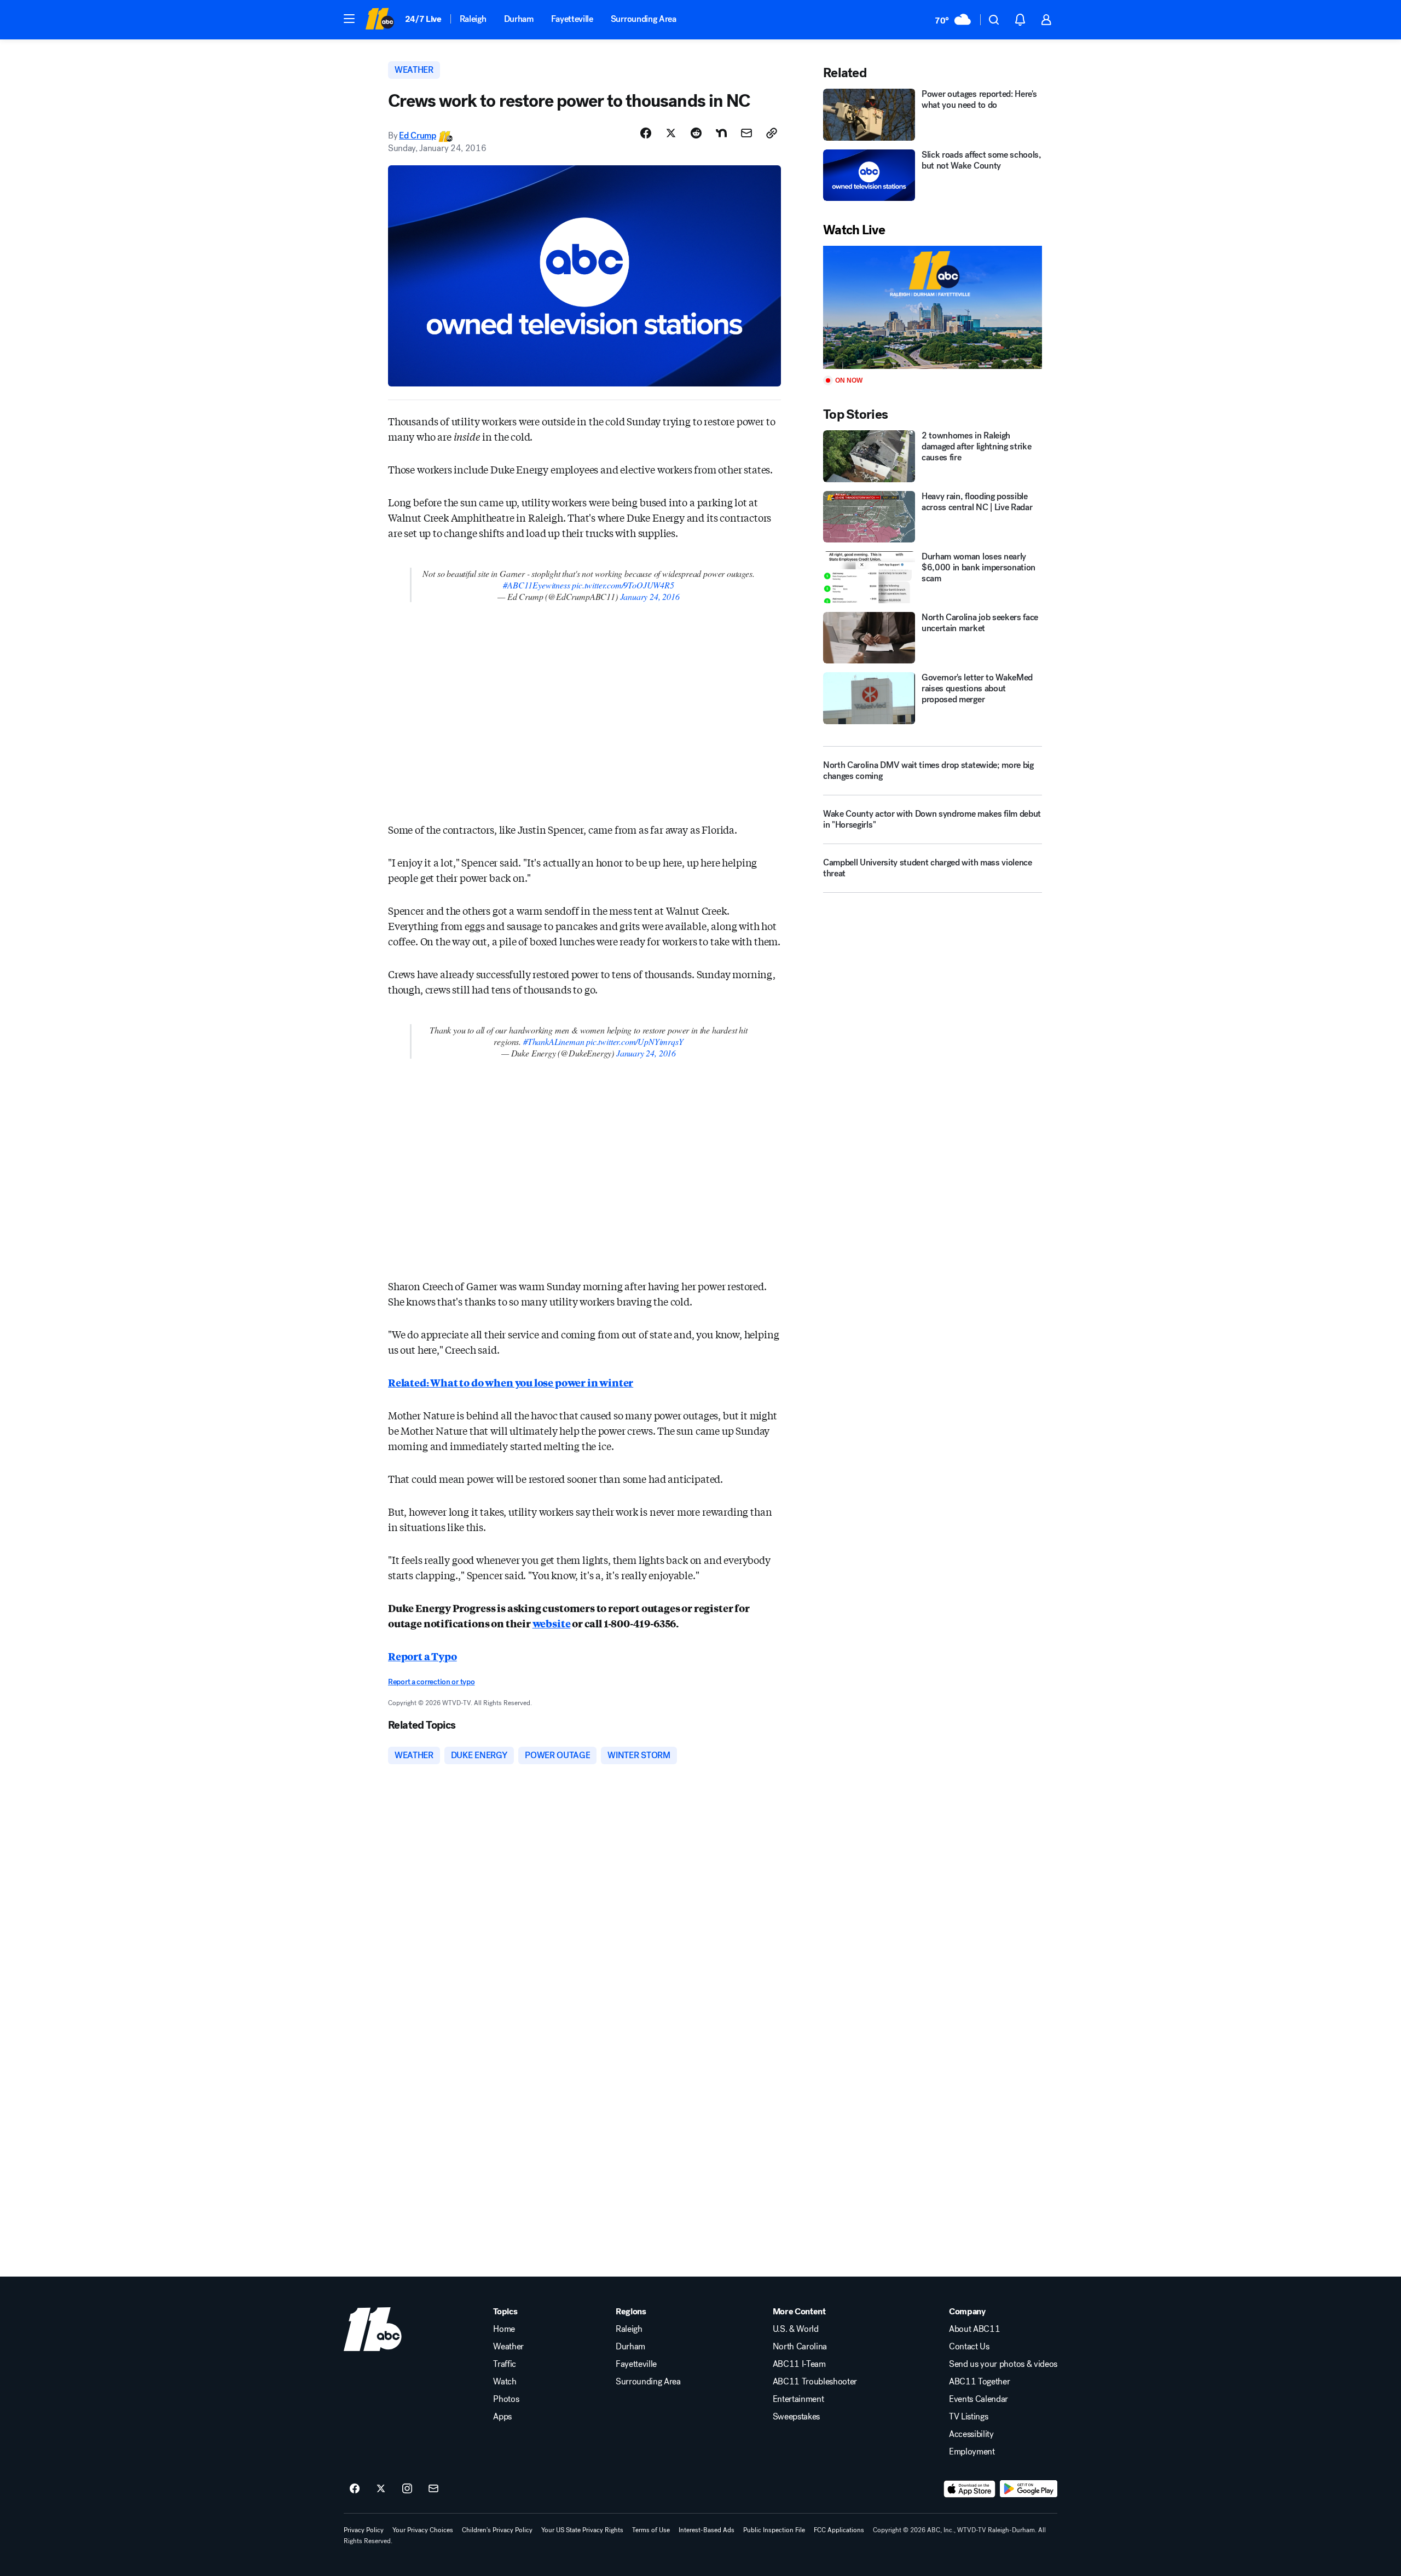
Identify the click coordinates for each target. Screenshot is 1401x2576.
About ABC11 (974, 2329)
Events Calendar (979, 2399)
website (552, 1623)
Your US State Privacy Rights (582, 2530)
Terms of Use (651, 2530)
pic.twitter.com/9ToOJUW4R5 (623, 585)
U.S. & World (796, 2329)
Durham (519, 19)
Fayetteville (572, 19)
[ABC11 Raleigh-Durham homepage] (380, 20)
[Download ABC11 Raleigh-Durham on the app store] (970, 2489)
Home (504, 2329)
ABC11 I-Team (799, 2364)
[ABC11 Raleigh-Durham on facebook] (355, 2489)
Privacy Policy (364, 2530)
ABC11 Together (980, 2382)
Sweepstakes (796, 2417)
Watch (505, 2382)
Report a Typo (422, 1656)
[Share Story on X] (671, 133)
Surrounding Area (644, 19)
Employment (972, 2452)
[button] (349, 19)
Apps (502, 2417)
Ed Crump (417, 135)
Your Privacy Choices (423, 2530)
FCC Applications (839, 2530)
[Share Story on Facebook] (646, 133)
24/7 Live (423, 19)
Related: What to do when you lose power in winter (511, 1382)
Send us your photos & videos (1003, 2364)
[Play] (933, 307)
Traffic (505, 2364)
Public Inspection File (774, 2530)
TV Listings (968, 2417)
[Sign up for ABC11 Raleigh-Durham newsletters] (433, 2489)
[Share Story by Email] (746, 133)
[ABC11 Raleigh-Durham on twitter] (381, 2489)
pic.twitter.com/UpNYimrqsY (635, 1041)
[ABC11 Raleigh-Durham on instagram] (407, 2489)
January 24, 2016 (650, 596)
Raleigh (473, 19)
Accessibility (971, 2434)
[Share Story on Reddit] (696, 133)
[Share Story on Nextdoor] (721, 133)
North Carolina (800, 2347)
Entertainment (798, 2399)
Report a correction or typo (431, 1682)
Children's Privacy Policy (497, 2530)
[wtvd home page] (373, 2329)
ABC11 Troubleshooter (815, 2382)
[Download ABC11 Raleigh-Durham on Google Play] (1029, 2489)
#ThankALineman (554, 1041)
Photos (506, 2399)
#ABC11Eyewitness (536, 585)
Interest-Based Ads (707, 2530)
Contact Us (969, 2347)
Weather (508, 2347)
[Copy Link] (772, 133)
